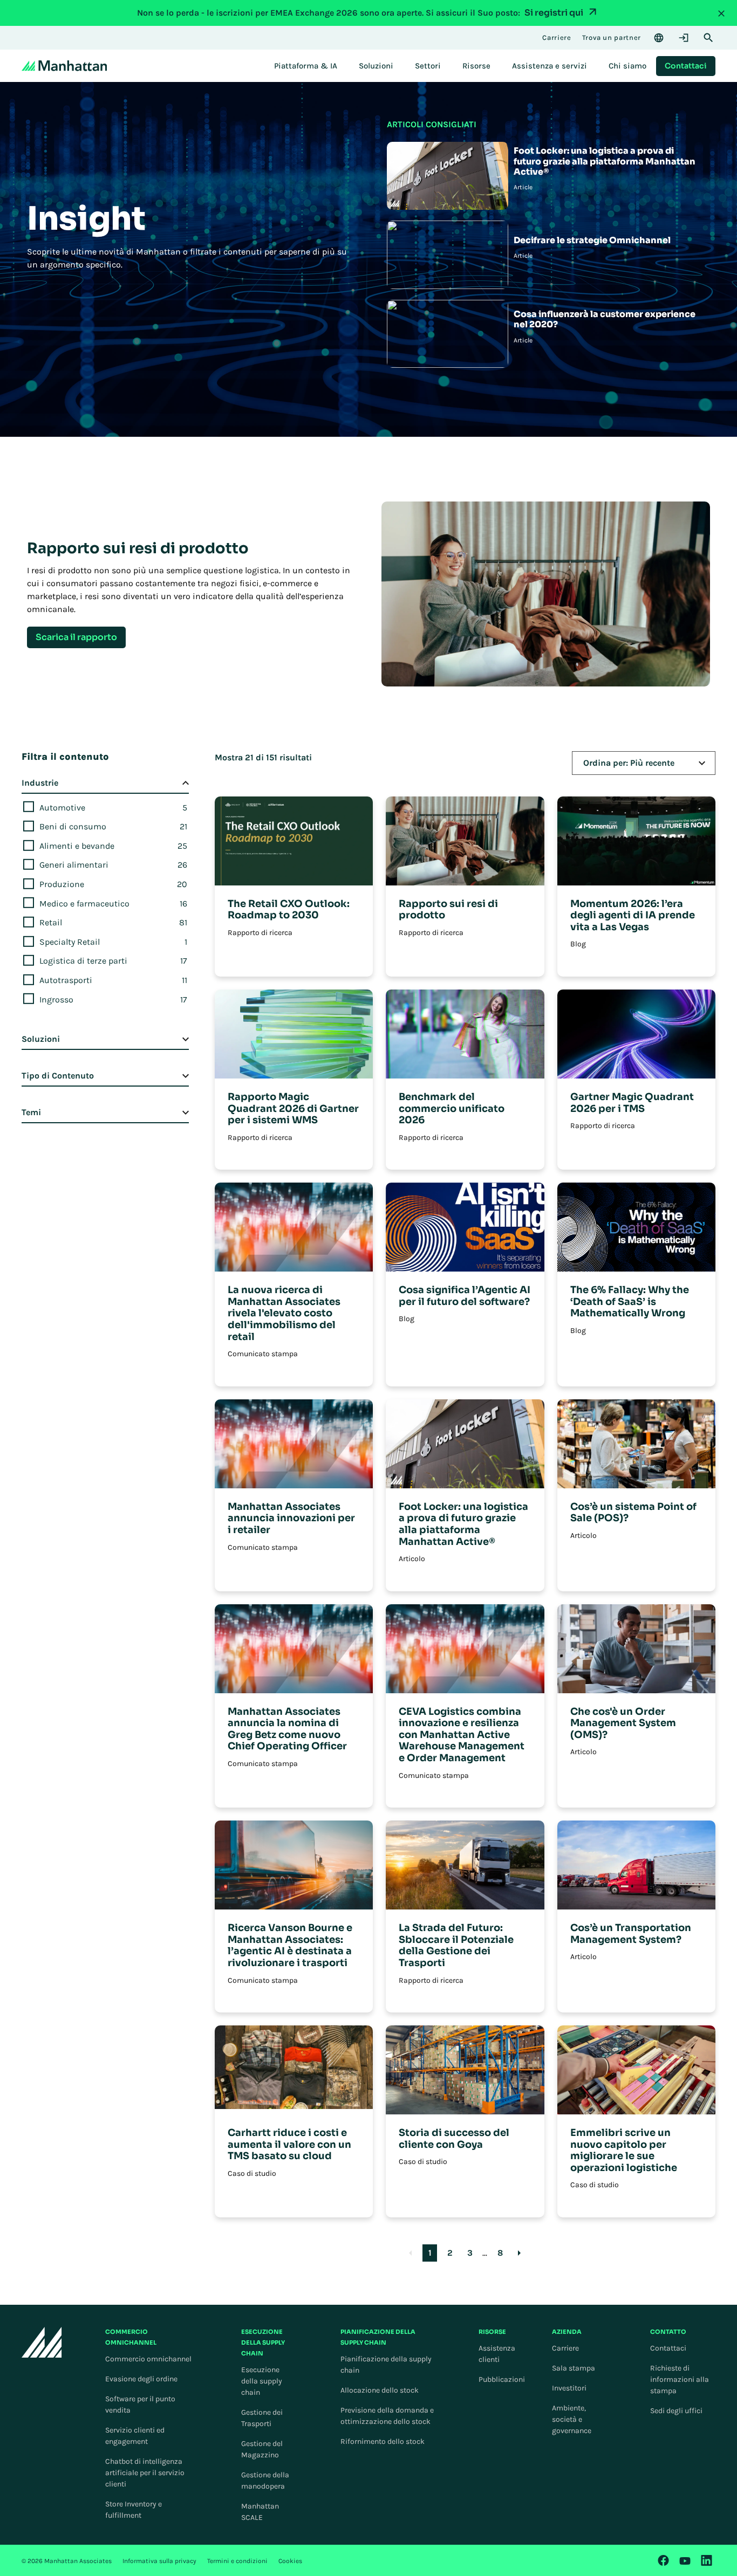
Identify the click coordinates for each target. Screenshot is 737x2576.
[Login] (684, 38)
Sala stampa (574, 2368)
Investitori (569, 2388)
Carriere (565, 2348)
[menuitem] (306, 66)
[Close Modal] (721, 13)
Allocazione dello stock (380, 2390)
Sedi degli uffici (676, 2411)
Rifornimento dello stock (383, 2441)
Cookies (290, 2561)
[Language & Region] (659, 38)
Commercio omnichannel (148, 2359)
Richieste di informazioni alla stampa (680, 2379)
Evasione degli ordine (141, 2379)
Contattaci (668, 2348)
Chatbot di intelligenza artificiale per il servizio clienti (145, 2473)
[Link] (664, 2560)
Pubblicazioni (502, 2379)
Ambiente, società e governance (572, 2419)
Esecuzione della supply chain (262, 2381)
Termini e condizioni (237, 2561)
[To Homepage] (42, 2342)
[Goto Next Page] (519, 2253)
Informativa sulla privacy (159, 2561)
